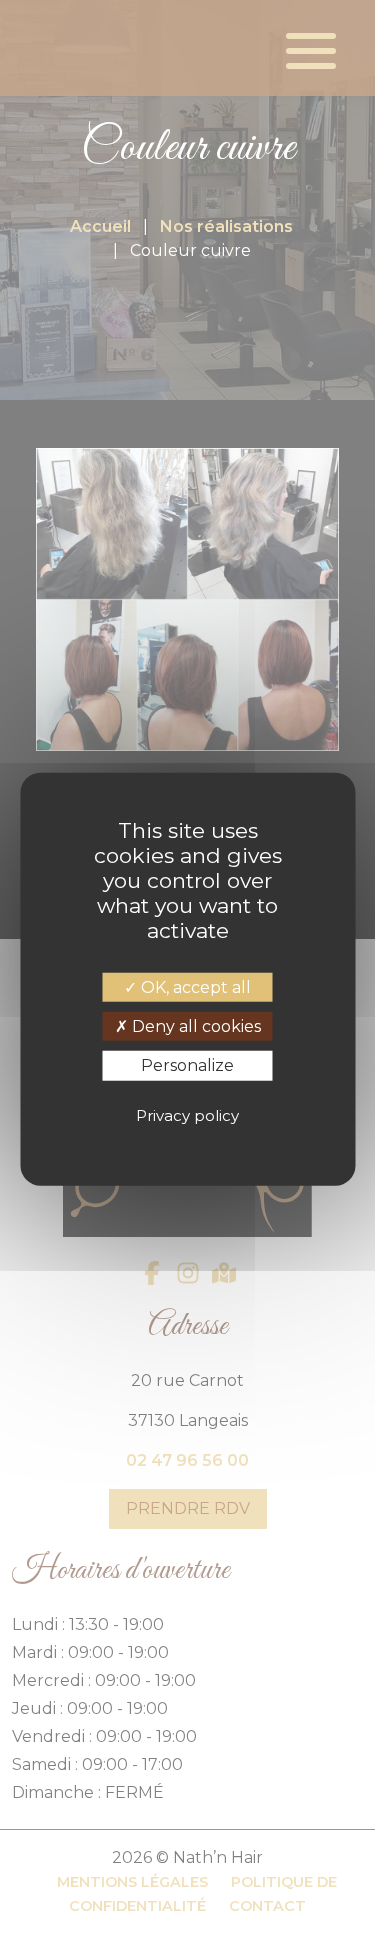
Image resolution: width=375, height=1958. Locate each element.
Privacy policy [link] (187, 1115)
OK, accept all (194, 987)
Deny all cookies (194, 1026)
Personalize (187, 1065)
